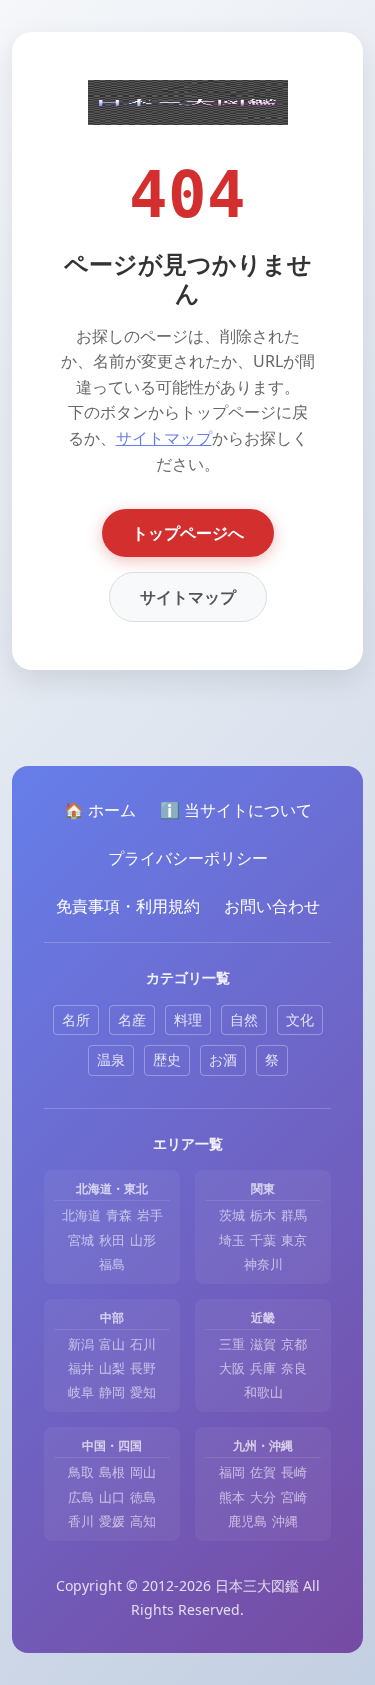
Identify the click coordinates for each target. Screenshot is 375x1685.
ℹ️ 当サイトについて (236, 810)
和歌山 (263, 1392)
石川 (143, 1344)
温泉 (111, 1059)
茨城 (232, 1215)
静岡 (112, 1392)
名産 (132, 1019)
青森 (119, 1215)
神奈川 (263, 1264)
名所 (76, 1019)
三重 (232, 1344)
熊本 (232, 1497)
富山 (112, 1344)
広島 (81, 1497)
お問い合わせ (272, 906)
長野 (143, 1368)
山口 (112, 1497)
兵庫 (263, 1368)
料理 (188, 1019)
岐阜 (81, 1392)
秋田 (112, 1240)
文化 (300, 1019)
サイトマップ (164, 438)
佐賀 (263, 1472)
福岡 (232, 1472)
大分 (263, 1497)
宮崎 (294, 1497)
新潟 (81, 1344)
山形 (143, 1240)
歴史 (167, 1059)
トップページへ (188, 533)
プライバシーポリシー (188, 858)
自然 (244, 1019)
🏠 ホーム (100, 810)
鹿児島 (247, 1521)
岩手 (150, 1215)
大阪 (232, 1368)
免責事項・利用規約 (128, 906)
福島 (112, 1264)
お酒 (223, 1059)
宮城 (81, 1240)
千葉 (263, 1240)
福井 (81, 1368)
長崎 (294, 1472)
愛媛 (112, 1521)
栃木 (263, 1215)
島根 (112, 1472)
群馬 (294, 1215)
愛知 (143, 1392)
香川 (81, 1521)
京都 (294, 1344)
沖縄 (285, 1521)
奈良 (294, 1368)
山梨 (112, 1368)
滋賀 (263, 1344)
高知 (143, 1521)
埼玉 (232, 1240)
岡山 (143, 1472)
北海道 (81, 1215)
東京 (294, 1240)
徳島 (143, 1497)
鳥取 (81, 1472)
